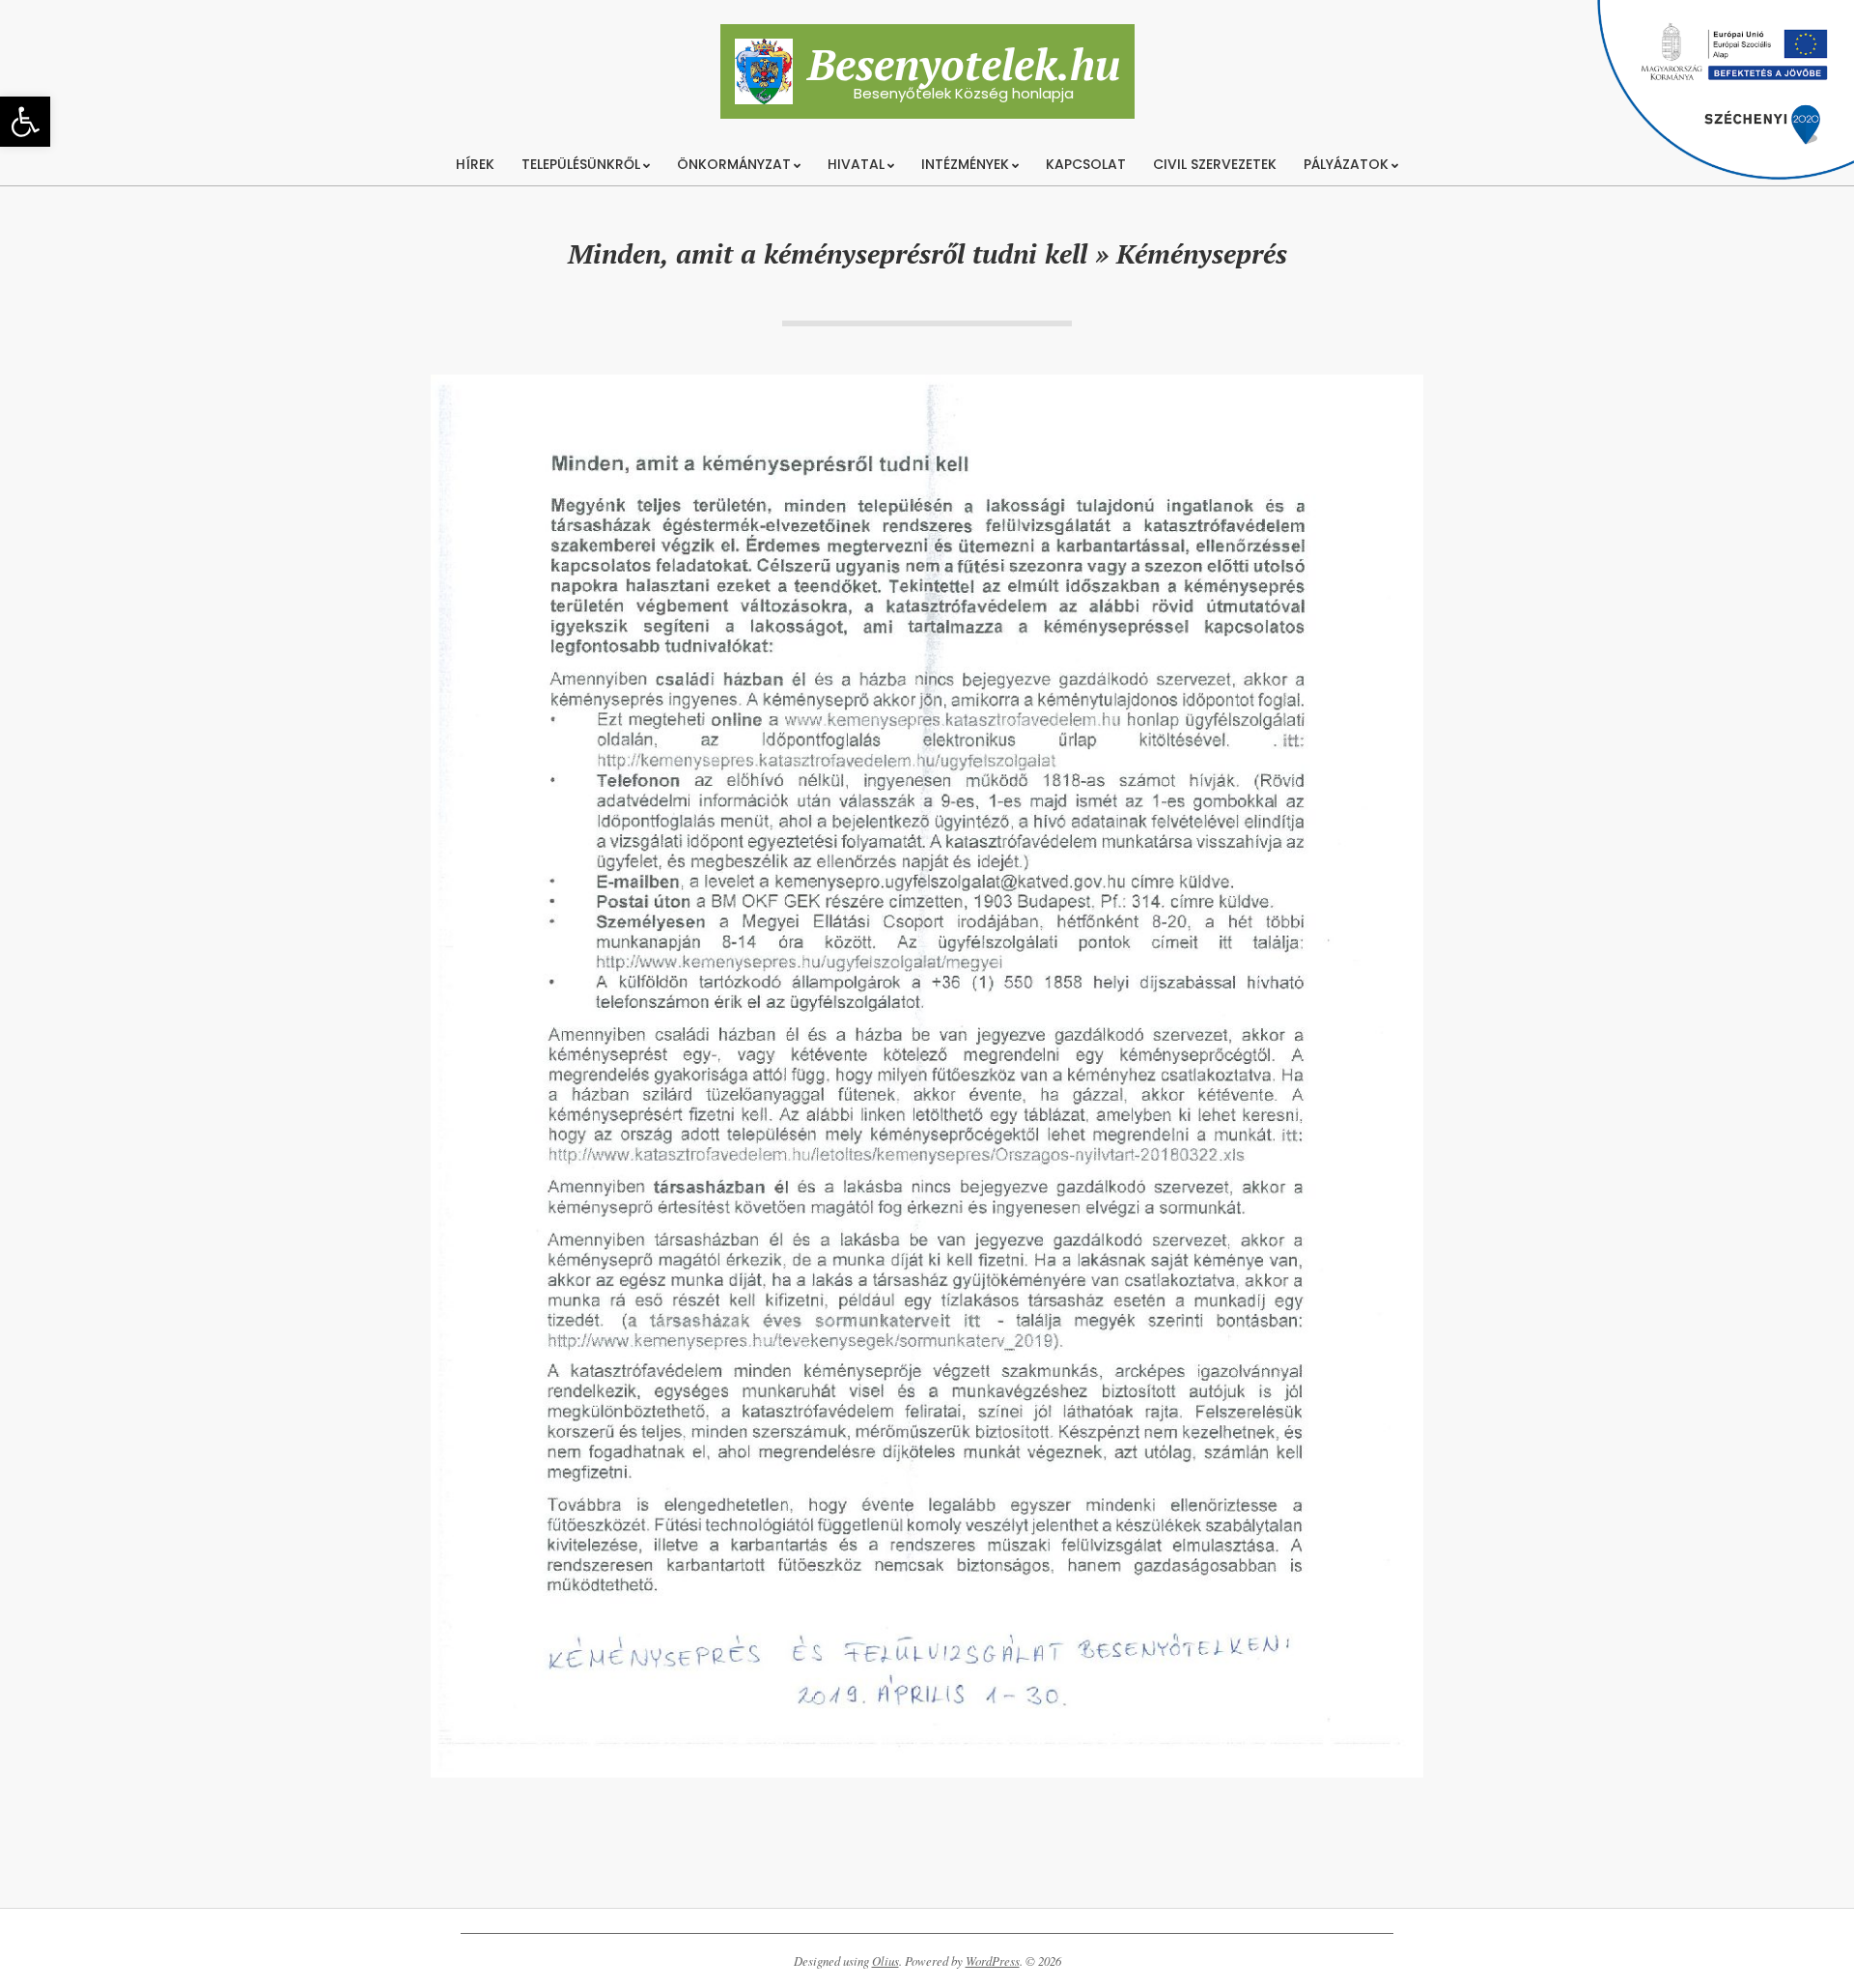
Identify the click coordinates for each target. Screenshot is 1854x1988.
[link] (25, 122)
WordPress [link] (993, 1961)
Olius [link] (885, 1961)
